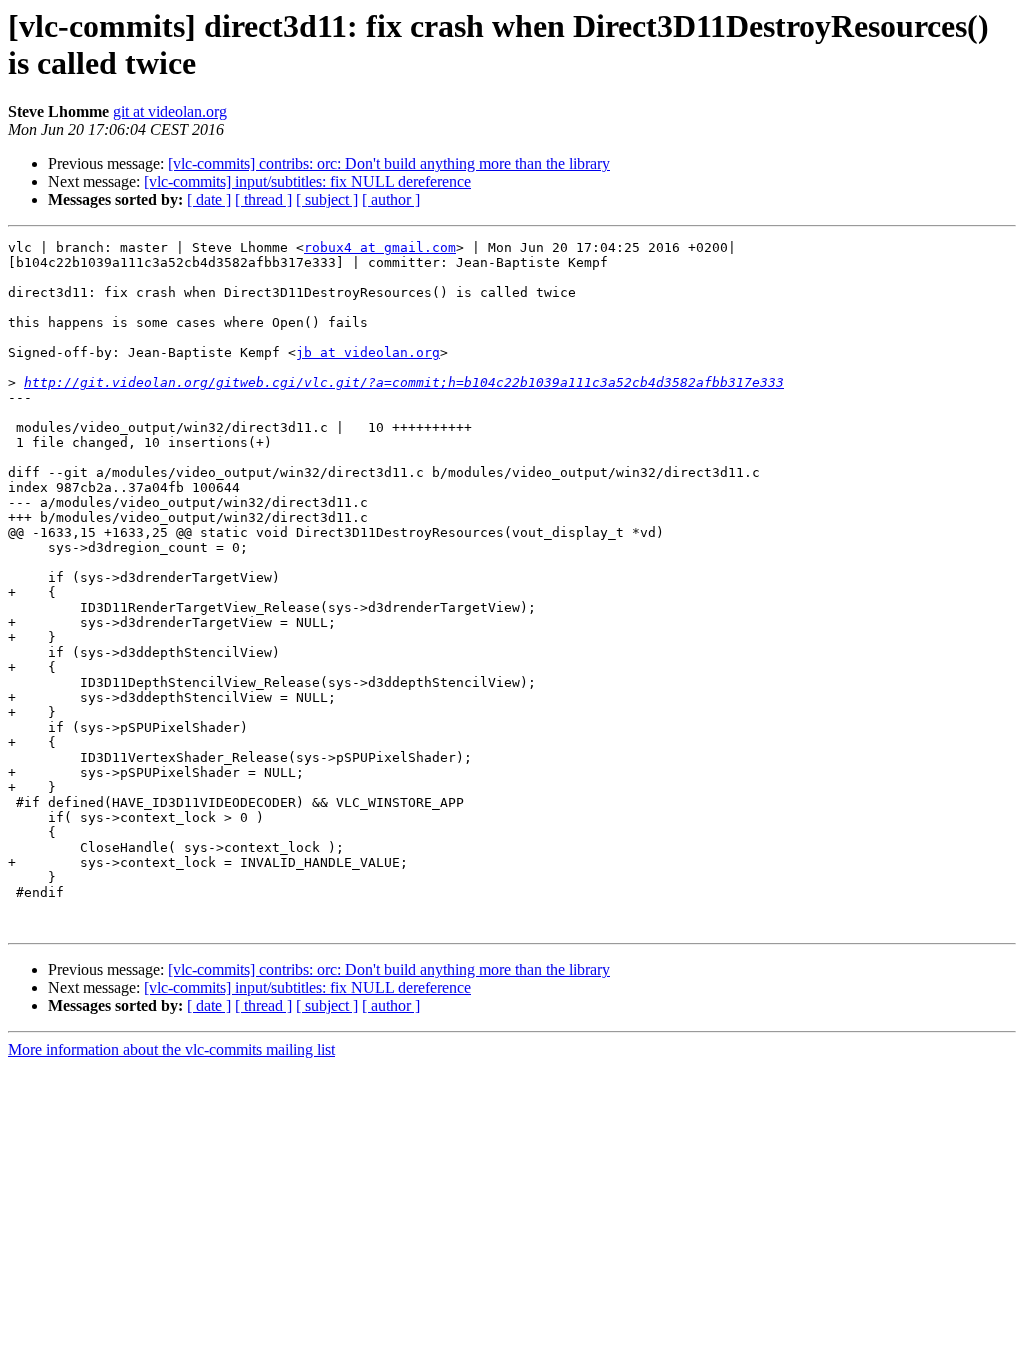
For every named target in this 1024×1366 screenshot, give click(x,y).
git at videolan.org (170, 111)
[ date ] (209, 199)
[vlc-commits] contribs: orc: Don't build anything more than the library (389, 163)
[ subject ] (327, 199)
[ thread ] (263, 199)
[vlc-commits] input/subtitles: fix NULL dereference (307, 181)
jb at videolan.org (368, 352)
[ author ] (391, 199)
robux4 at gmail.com (380, 247)
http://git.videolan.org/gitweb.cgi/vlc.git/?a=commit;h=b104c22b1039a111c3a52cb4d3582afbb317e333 (404, 382)
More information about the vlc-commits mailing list (171, 1049)
